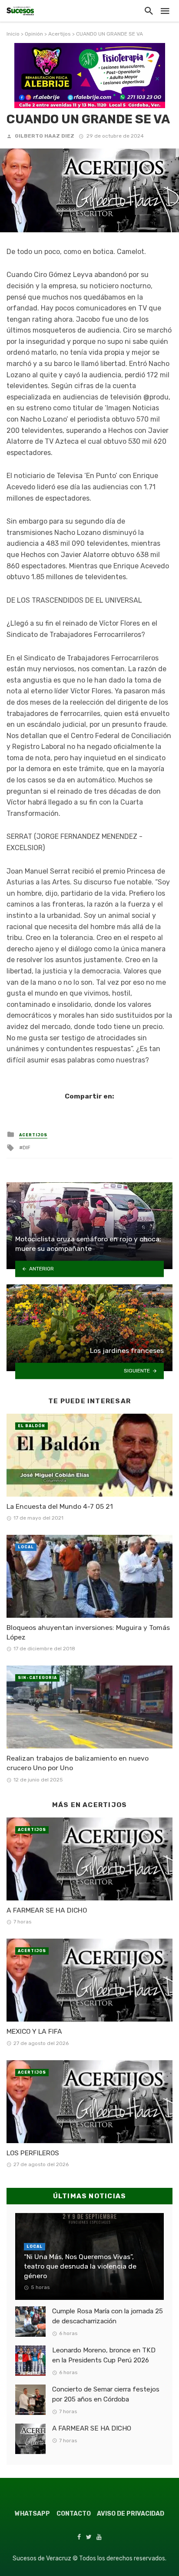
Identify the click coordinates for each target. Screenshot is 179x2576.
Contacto (74, 2514)
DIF (27, 1148)
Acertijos (60, 34)
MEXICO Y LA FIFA (34, 2031)
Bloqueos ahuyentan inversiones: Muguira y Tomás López (88, 1632)
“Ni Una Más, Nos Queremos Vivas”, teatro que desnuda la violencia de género (80, 2266)
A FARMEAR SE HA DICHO (47, 1910)
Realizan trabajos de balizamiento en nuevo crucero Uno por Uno (78, 1763)
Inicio (13, 34)
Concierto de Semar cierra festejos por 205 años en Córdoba (106, 2394)
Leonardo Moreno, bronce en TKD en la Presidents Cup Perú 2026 (104, 2355)
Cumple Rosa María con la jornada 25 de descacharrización (108, 2316)
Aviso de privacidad (131, 2514)
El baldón (31, 1426)
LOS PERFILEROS (33, 2153)
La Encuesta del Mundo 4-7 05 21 (60, 1506)
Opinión (34, 34)
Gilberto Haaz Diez (45, 136)
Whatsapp (32, 2514)
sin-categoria (37, 1678)
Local (26, 1547)
